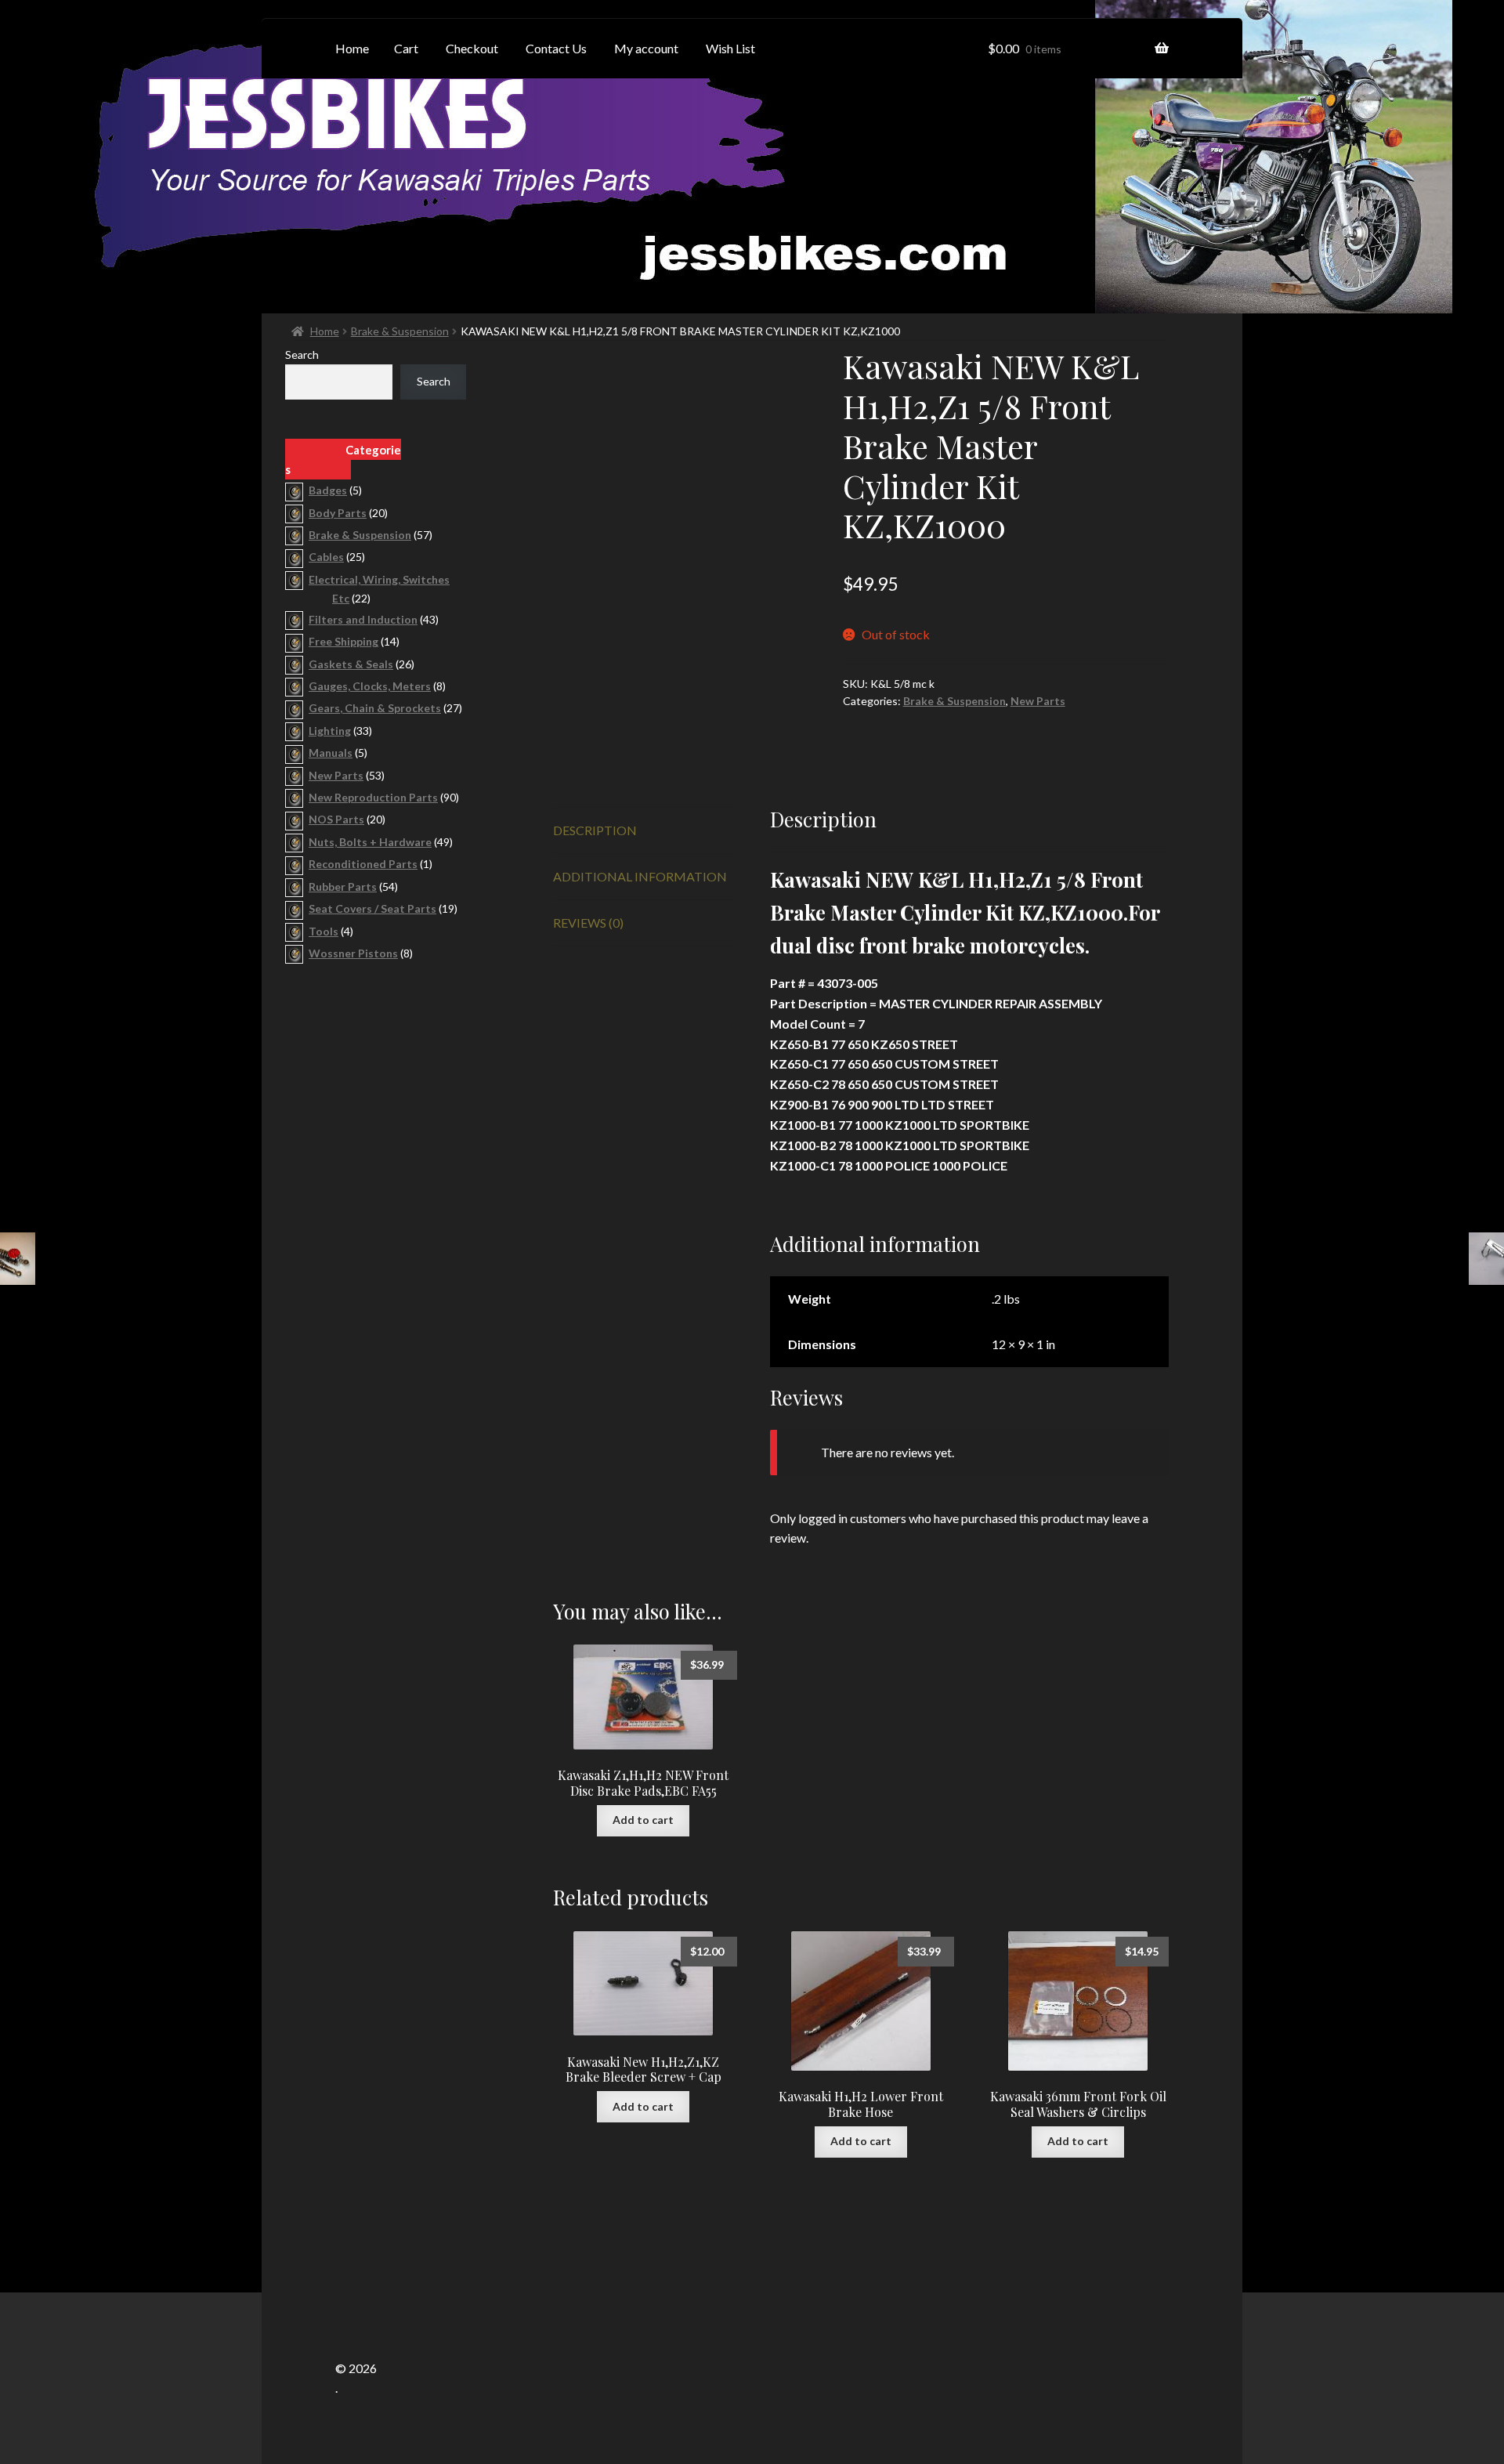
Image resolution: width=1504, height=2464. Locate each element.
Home (325, 331)
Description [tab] (595, 830)
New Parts (1038, 701)
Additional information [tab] (640, 876)
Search (302, 355)
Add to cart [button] (643, 1820)
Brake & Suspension (400, 331)
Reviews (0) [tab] (588, 923)
